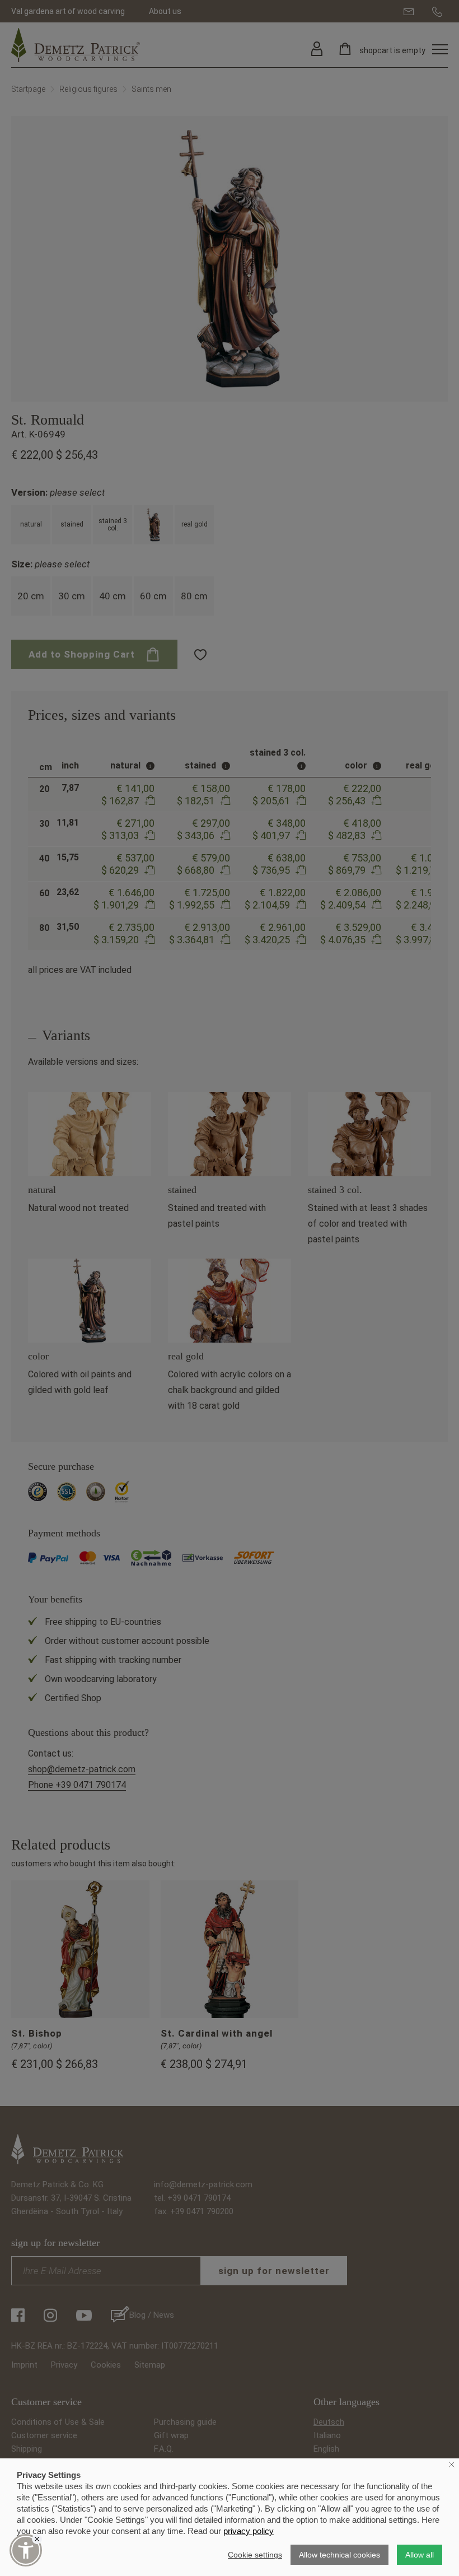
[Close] (37, 2539)
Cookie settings (255, 2555)
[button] (26, 2550)
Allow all (420, 2555)
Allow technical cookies (339, 2555)
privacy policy (249, 2531)
